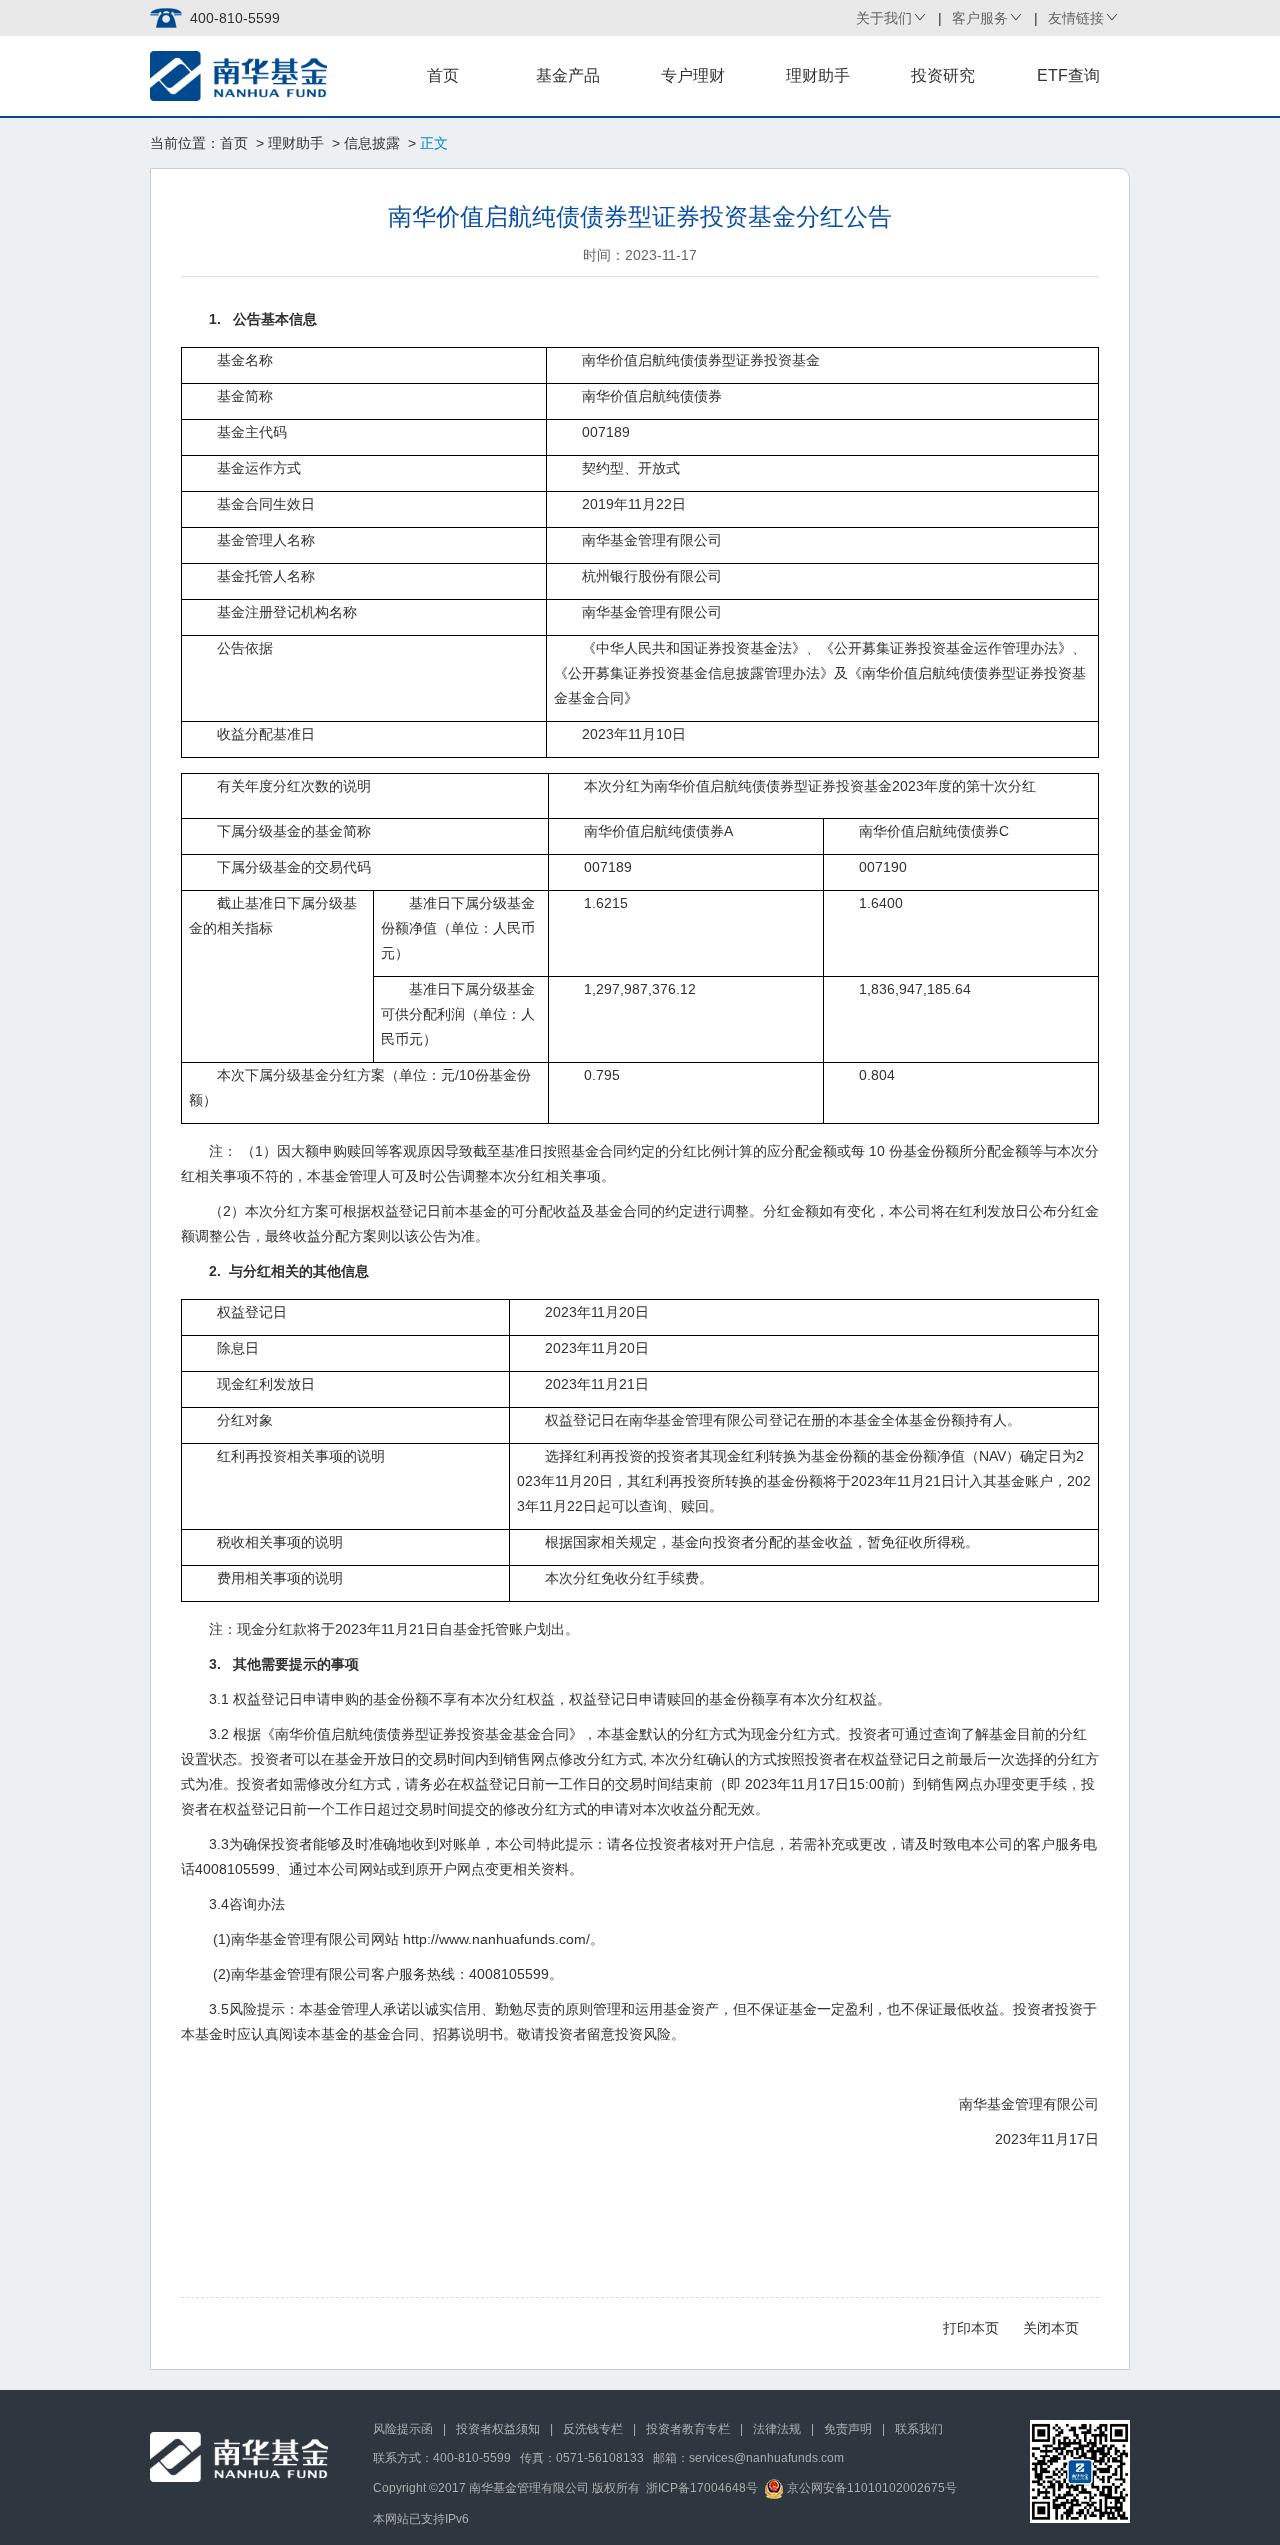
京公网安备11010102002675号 (870, 2488)
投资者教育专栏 (688, 2429)
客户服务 (980, 18)
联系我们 (919, 2429)
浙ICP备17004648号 (702, 2488)
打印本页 (971, 2328)
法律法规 (777, 2429)
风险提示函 (403, 2429)
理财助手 (818, 75)
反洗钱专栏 (593, 2429)
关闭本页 (1051, 2328)
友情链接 (1076, 18)
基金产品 (568, 75)
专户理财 (693, 75)
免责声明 (848, 2429)
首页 (443, 75)
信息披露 (372, 143)
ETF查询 (1068, 75)
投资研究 (943, 75)
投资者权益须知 (498, 2429)
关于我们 (884, 18)
